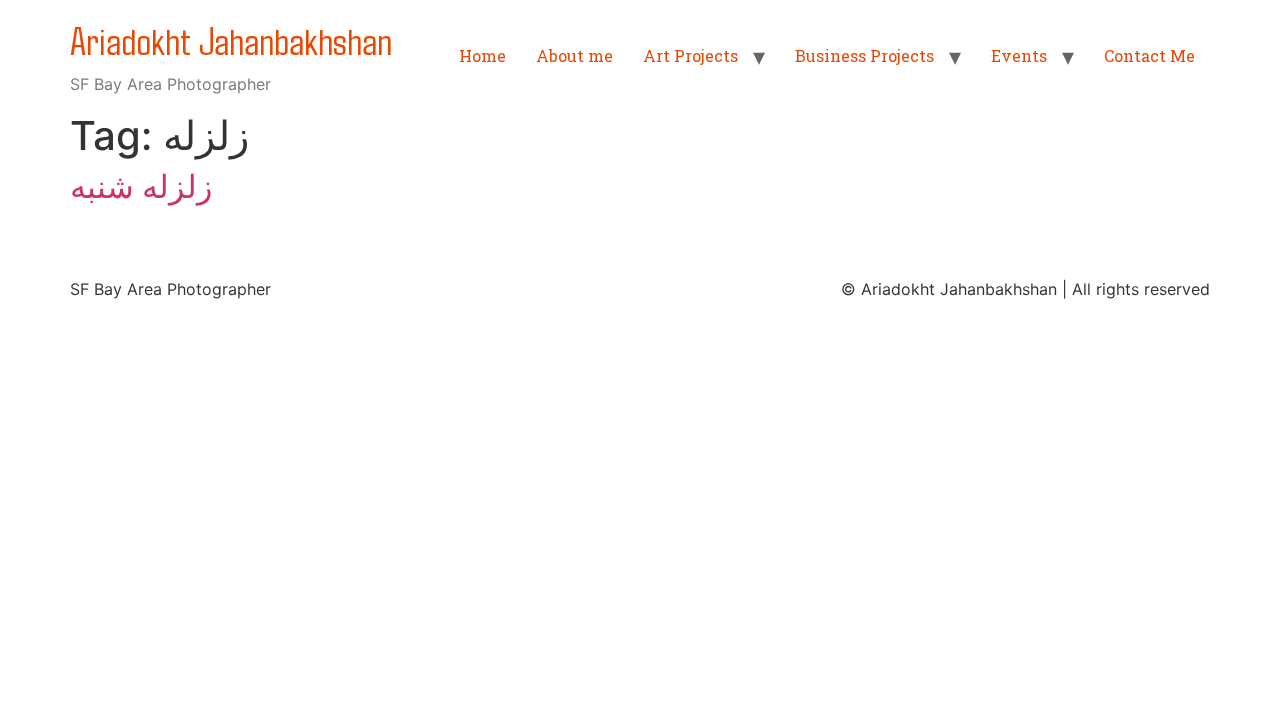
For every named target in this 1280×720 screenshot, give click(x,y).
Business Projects (864, 55)
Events (1019, 55)
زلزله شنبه (141, 186)
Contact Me (1149, 55)
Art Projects (690, 55)
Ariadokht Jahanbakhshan (231, 39)
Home (482, 55)
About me (574, 55)
